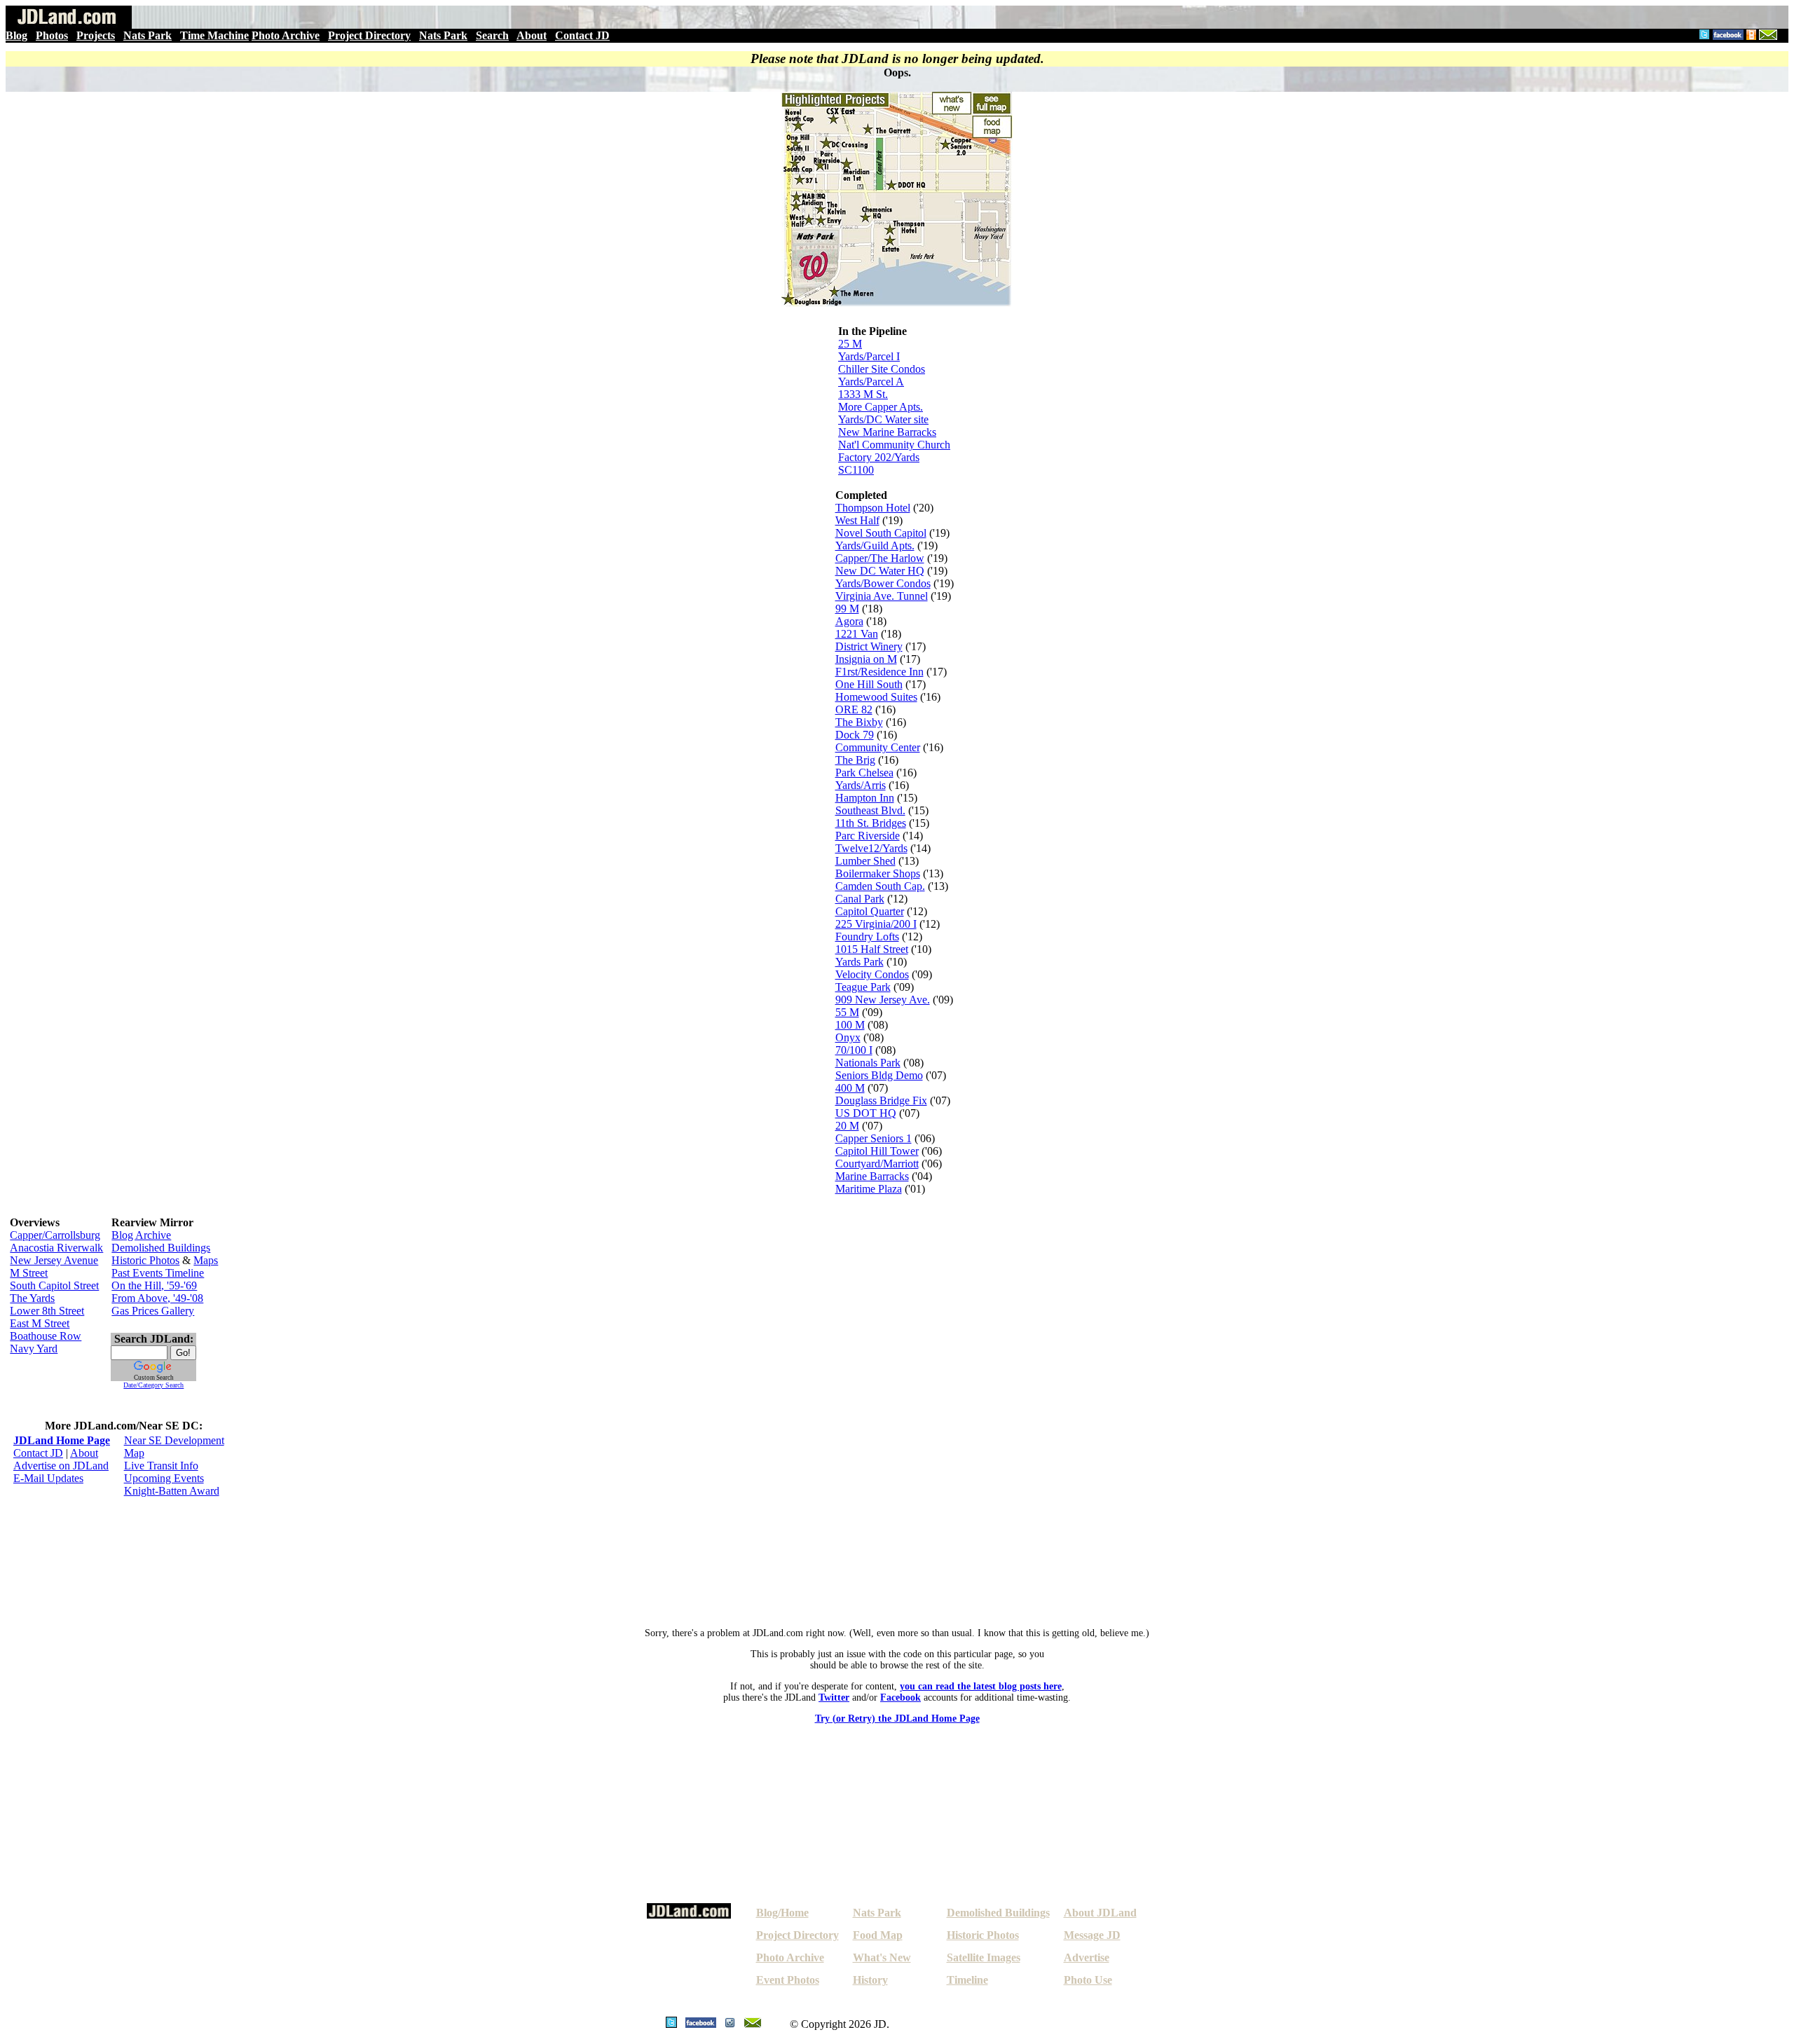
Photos (52, 35)
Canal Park (860, 899)
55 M (847, 1012)
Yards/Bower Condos (883, 583)
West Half (857, 520)
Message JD (1092, 1935)
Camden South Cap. (880, 886)
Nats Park (148, 35)
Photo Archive (286, 35)
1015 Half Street (872, 949)
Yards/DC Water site (883, 419)
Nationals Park (868, 1063)
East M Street (40, 1323)
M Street (29, 1273)
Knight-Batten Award (172, 1491)
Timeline (967, 1980)
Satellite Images (984, 1957)
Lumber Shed (865, 861)
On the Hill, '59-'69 (154, 1285)
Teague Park (863, 987)
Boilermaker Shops (878, 873)
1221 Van (857, 634)
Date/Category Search (153, 1385)
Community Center (878, 747)
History (870, 1980)
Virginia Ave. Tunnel (882, 596)
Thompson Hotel (873, 508)
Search (492, 35)
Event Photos (788, 1980)
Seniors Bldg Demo (879, 1075)
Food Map (878, 1935)
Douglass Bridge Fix (881, 1100)
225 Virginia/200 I (876, 924)
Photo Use (1088, 1980)
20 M (847, 1126)
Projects (96, 35)
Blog (16, 35)
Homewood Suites (876, 697)
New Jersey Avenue (54, 1260)
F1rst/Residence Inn (879, 672)
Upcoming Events (164, 1478)
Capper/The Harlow (880, 558)
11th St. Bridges (871, 823)
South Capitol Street (54, 1285)
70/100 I (854, 1050)
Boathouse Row (46, 1336)
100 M (850, 1025)
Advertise (1087, 1957)
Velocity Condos (872, 974)
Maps (206, 1260)
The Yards (32, 1298)
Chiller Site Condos (882, 369)
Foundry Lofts (867, 937)
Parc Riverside (868, 836)
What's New (882, 1957)
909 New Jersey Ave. (883, 1000)
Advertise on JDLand (61, 1466)
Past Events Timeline (158, 1273)
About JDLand (1100, 1913)
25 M (850, 344)
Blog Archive (141, 1235)
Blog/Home (782, 1913)
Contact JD (582, 35)
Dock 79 (855, 735)
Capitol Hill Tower (877, 1151)
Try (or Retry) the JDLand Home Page (897, 1719)
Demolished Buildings (161, 1248)
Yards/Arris (861, 785)
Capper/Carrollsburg (55, 1235)
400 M (850, 1088)
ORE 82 (854, 709)
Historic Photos (145, 1260)
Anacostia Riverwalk (56, 1248)
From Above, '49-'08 (157, 1298)
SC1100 (856, 470)
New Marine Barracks (887, 432)
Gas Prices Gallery (153, 1311)
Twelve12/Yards (871, 848)
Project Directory (369, 35)
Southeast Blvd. (870, 810)
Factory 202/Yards (879, 457)
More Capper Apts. (881, 407)
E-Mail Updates (48, 1478)
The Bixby (859, 722)
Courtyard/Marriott (877, 1164)
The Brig (855, 760)
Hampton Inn (865, 798)
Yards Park (860, 962)
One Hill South (869, 684)
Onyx (848, 1037)
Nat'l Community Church (894, 445)
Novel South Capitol (881, 533)
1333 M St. (863, 394)
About (532, 35)
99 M (847, 609)
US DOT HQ (866, 1113)
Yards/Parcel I (869, 356)
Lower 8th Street (47, 1311)
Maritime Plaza (869, 1189)
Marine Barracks (872, 1176)
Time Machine (214, 35)
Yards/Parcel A (871, 382)
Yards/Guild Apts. (875, 546)
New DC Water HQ (880, 571)
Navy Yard (34, 1349)
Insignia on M (866, 659)
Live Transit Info (161, 1466)
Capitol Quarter (870, 911)
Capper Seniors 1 (874, 1138)
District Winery (869, 646)
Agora (849, 621)
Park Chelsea (864, 773)
